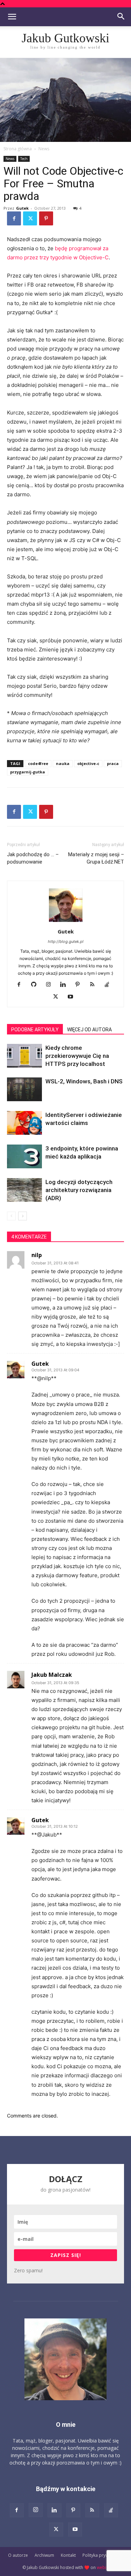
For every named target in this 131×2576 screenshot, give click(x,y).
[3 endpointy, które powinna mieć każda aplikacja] (24, 1157)
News (44, 149)
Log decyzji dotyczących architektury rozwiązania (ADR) (79, 1190)
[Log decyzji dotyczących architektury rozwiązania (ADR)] (24, 1190)
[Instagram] (51, 985)
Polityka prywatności (103, 2555)
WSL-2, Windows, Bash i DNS (84, 1081)
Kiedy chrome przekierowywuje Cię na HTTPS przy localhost (77, 1056)
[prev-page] (11, 1216)
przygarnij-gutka (28, 772)
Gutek (22, 208)
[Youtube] (73, 997)
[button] (12, 17)
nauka (63, 763)
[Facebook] (14, 218)
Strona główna (18, 149)
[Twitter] (30, 218)
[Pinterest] (46, 218)
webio (103, 2567)
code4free (38, 763)
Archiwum (44, 2555)
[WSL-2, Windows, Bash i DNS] (24, 1089)
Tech (24, 159)
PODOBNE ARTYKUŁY (35, 1030)
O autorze (18, 2555)
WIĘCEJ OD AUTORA (89, 1030)
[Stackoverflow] (110, 985)
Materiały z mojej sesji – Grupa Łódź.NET (96, 858)
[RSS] (95, 985)
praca (113, 763)
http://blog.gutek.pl (66, 941)
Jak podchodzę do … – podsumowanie (33, 858)
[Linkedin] (65, 985)
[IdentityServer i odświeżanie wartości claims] (24, 1123)
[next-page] (23, 1216)
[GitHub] (36, 985)
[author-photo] (66, 922)
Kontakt (68, 2555)
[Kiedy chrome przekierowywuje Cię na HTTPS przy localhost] (24, 1056)
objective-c (88, 763)
